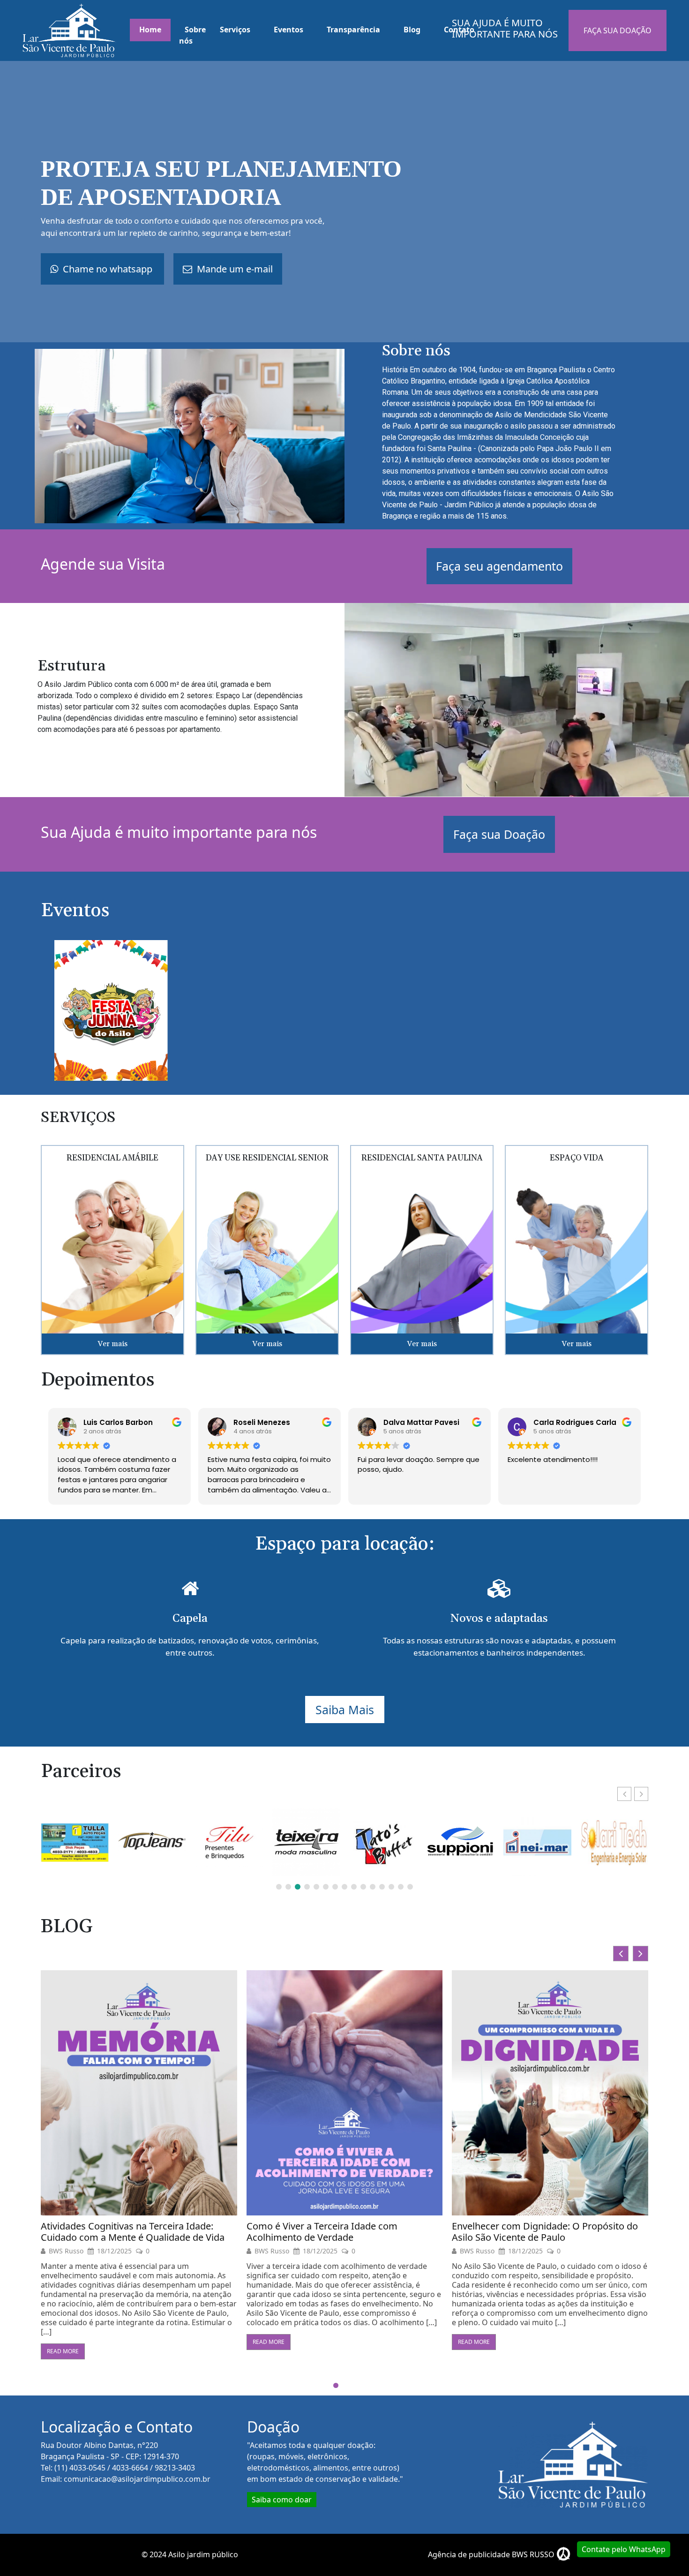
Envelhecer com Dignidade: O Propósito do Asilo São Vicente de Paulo (340, 2232)
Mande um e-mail (234, 269)
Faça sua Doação (499, 834)
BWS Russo (66, 2251)
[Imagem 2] (111, 1010)
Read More (63, 2342)
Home (150, 30)
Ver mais (112, 1344)
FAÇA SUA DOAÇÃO (618, 30)
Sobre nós (192, 35)
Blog (412, 30)
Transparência (353, 30)
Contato (459, 30)
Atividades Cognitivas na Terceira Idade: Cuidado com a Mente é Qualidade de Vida (544, 2232)
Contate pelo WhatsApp (624, 2549)
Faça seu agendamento (499, 566)
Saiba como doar (282, 2500)
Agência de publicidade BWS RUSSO (492, 2554)
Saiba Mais (345, 1710)
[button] (641, 1794)
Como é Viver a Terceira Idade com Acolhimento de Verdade (116, 2232)
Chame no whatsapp (108, 269)
